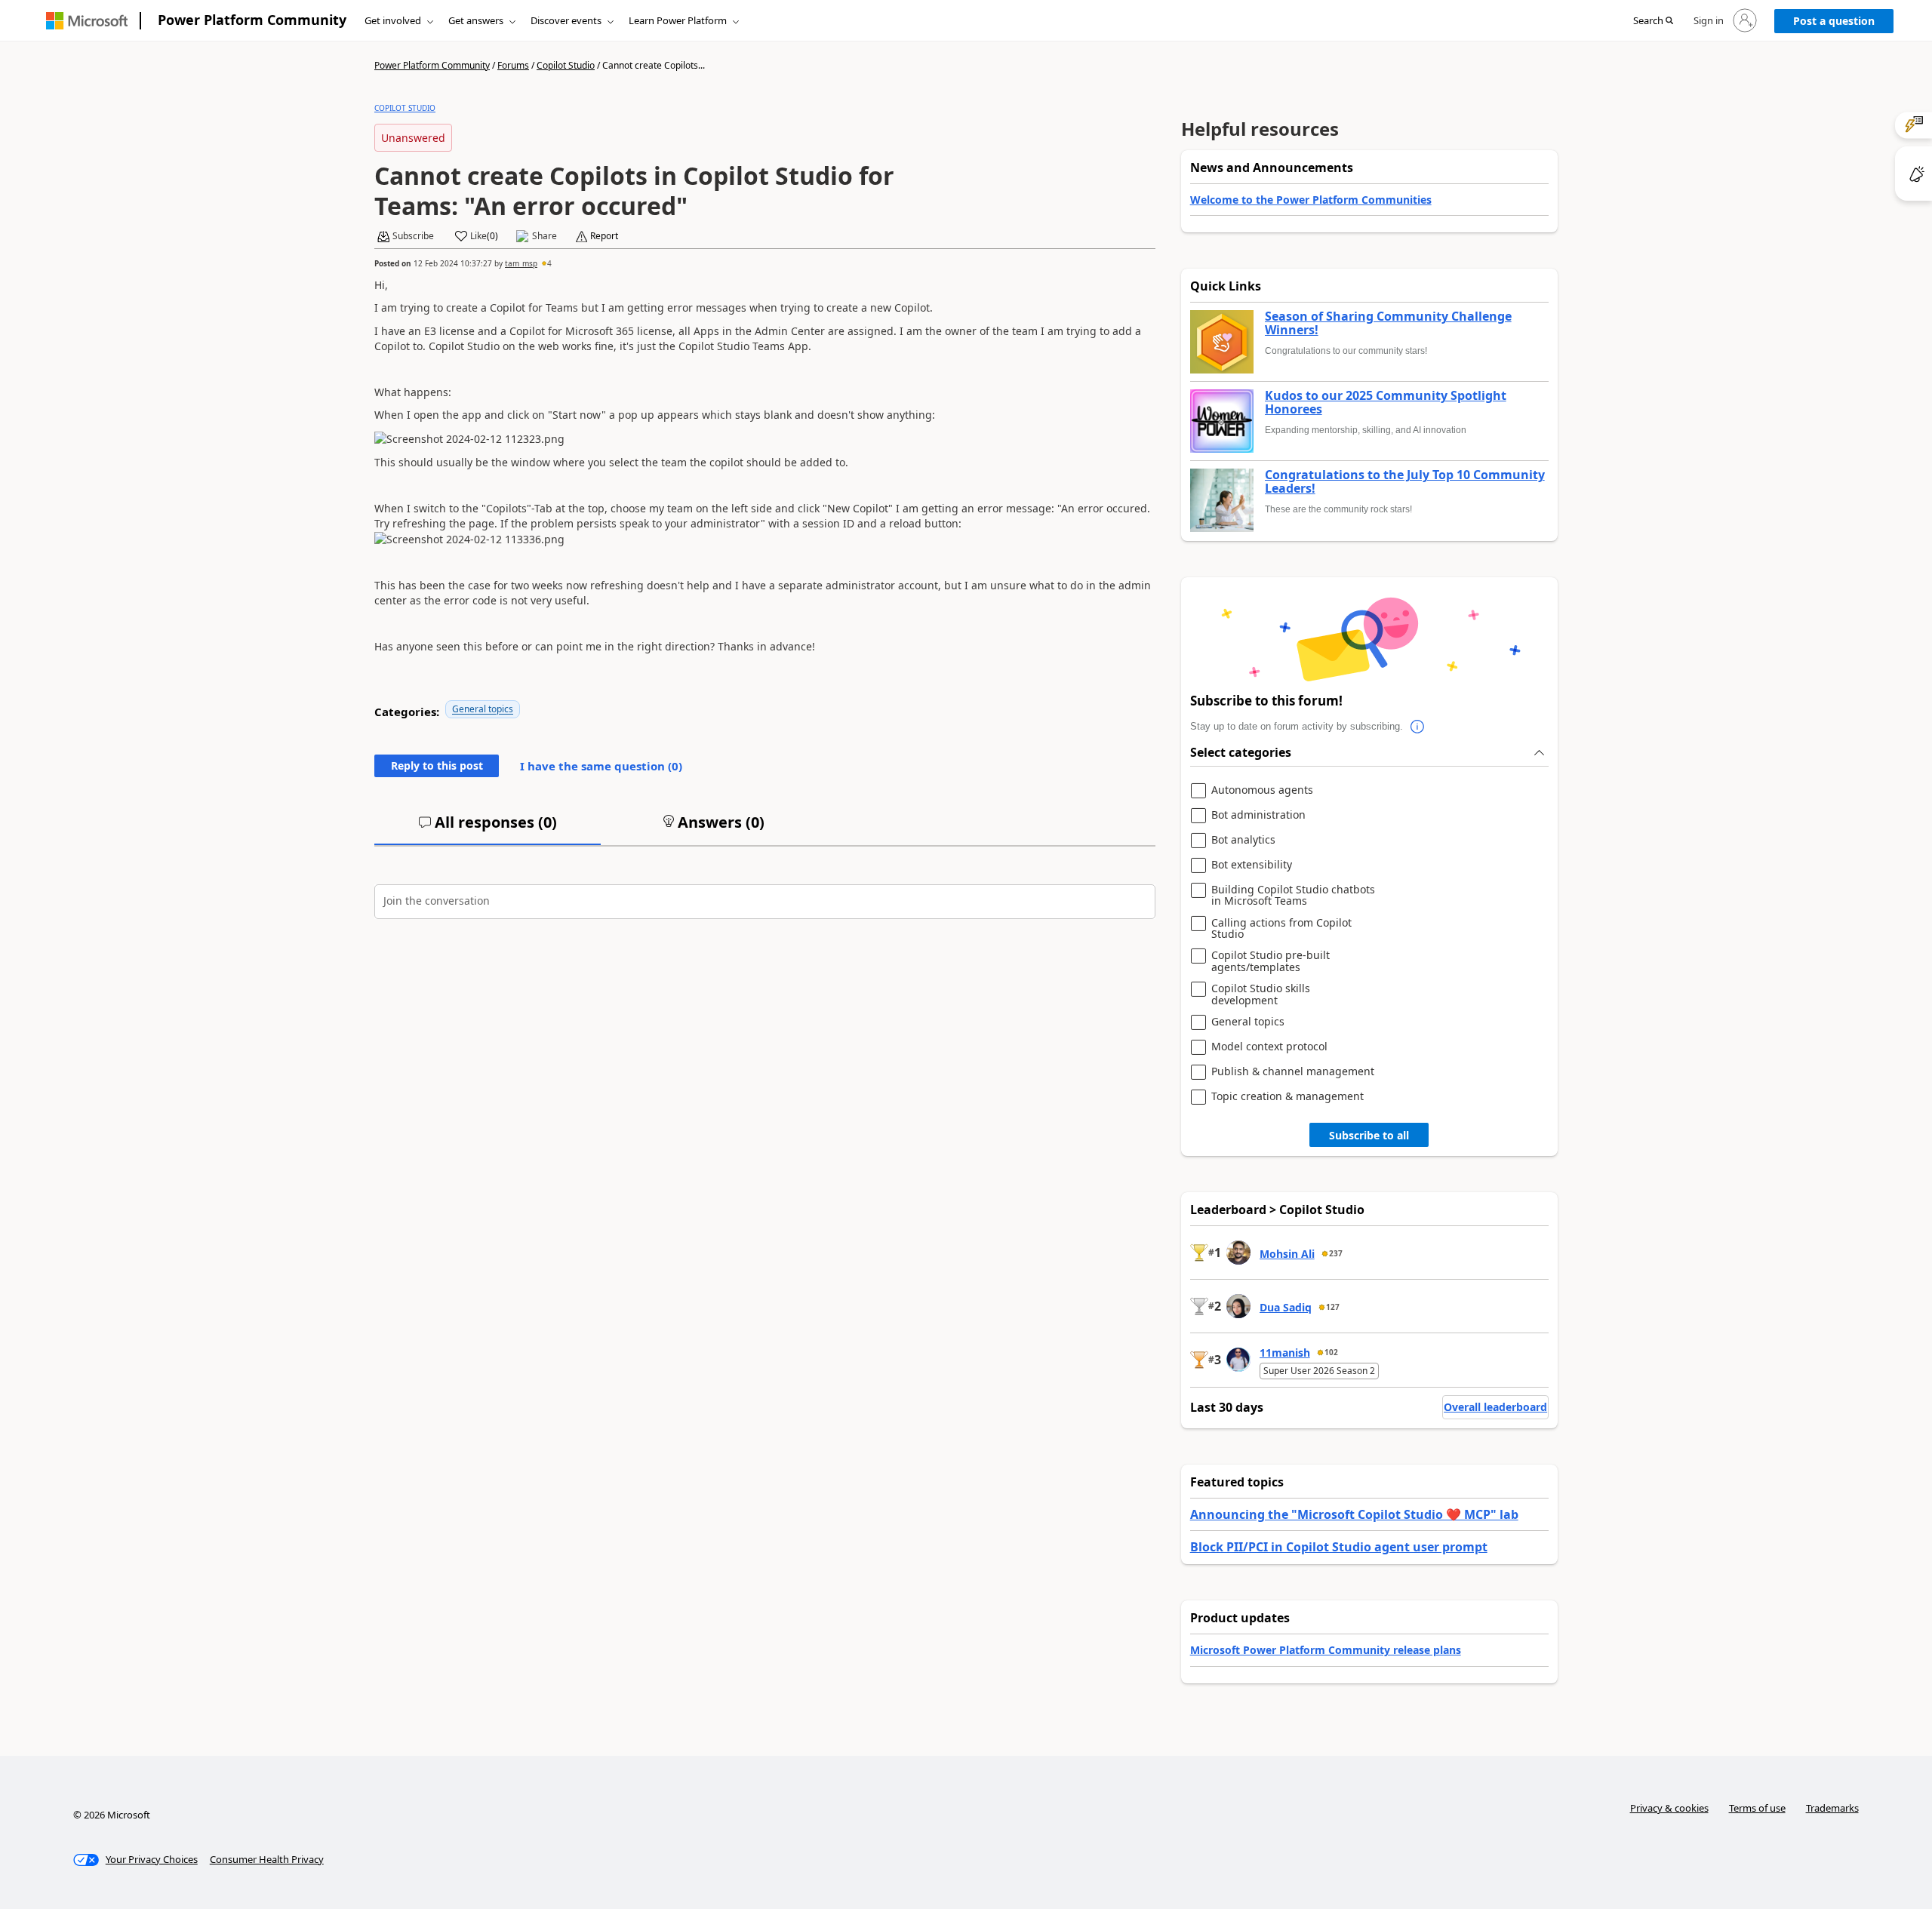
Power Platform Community (252, 20)
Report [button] (604, 236)
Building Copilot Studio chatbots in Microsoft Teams (1293, 895)
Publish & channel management (1293, 1072)
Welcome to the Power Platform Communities (1311, 200)
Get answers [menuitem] (476, 20)
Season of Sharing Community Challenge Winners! (1388, 323)
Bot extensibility (1252, 865)
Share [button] (545, 236)
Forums (513, 65)
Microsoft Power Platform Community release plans (1326, 1650)
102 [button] (1331, 1352)
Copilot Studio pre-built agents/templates (1271, 961)
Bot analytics (1243, 840)
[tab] (488, 828)
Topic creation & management (1287, 1097)
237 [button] (1336, 1253)
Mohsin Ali (1287, 1254)
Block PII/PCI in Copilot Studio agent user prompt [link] (1339, 1547)
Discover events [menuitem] (566, 20)
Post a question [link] (1834, 21)
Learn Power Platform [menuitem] (678, 20)
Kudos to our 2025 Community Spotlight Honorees (1386, 403)
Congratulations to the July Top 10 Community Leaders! (1405, 482)
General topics (483, 709)
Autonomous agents (1262, 790)
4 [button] (549, 263)
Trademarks (1832, 1808)
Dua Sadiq (1286, 1307)
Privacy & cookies (1669, 1808)
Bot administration (1258, 815)
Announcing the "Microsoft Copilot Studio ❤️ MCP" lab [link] (1354, 1514)
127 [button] (1333, 1307)
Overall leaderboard (1495, 1407)
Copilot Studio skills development (1261, 994)
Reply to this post (437, 765)
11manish (1285, 1353)
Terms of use (1757, 1808)
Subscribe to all (1369, 1135)
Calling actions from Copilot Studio (1281, 928)
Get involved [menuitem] (393, 20)
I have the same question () (601, 766)
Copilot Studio (566, 65)
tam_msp (521, 263)
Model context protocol (1269, 1047)
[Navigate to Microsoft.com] (87, 21)
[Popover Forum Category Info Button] (1418, 727)
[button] (1653, 21)
